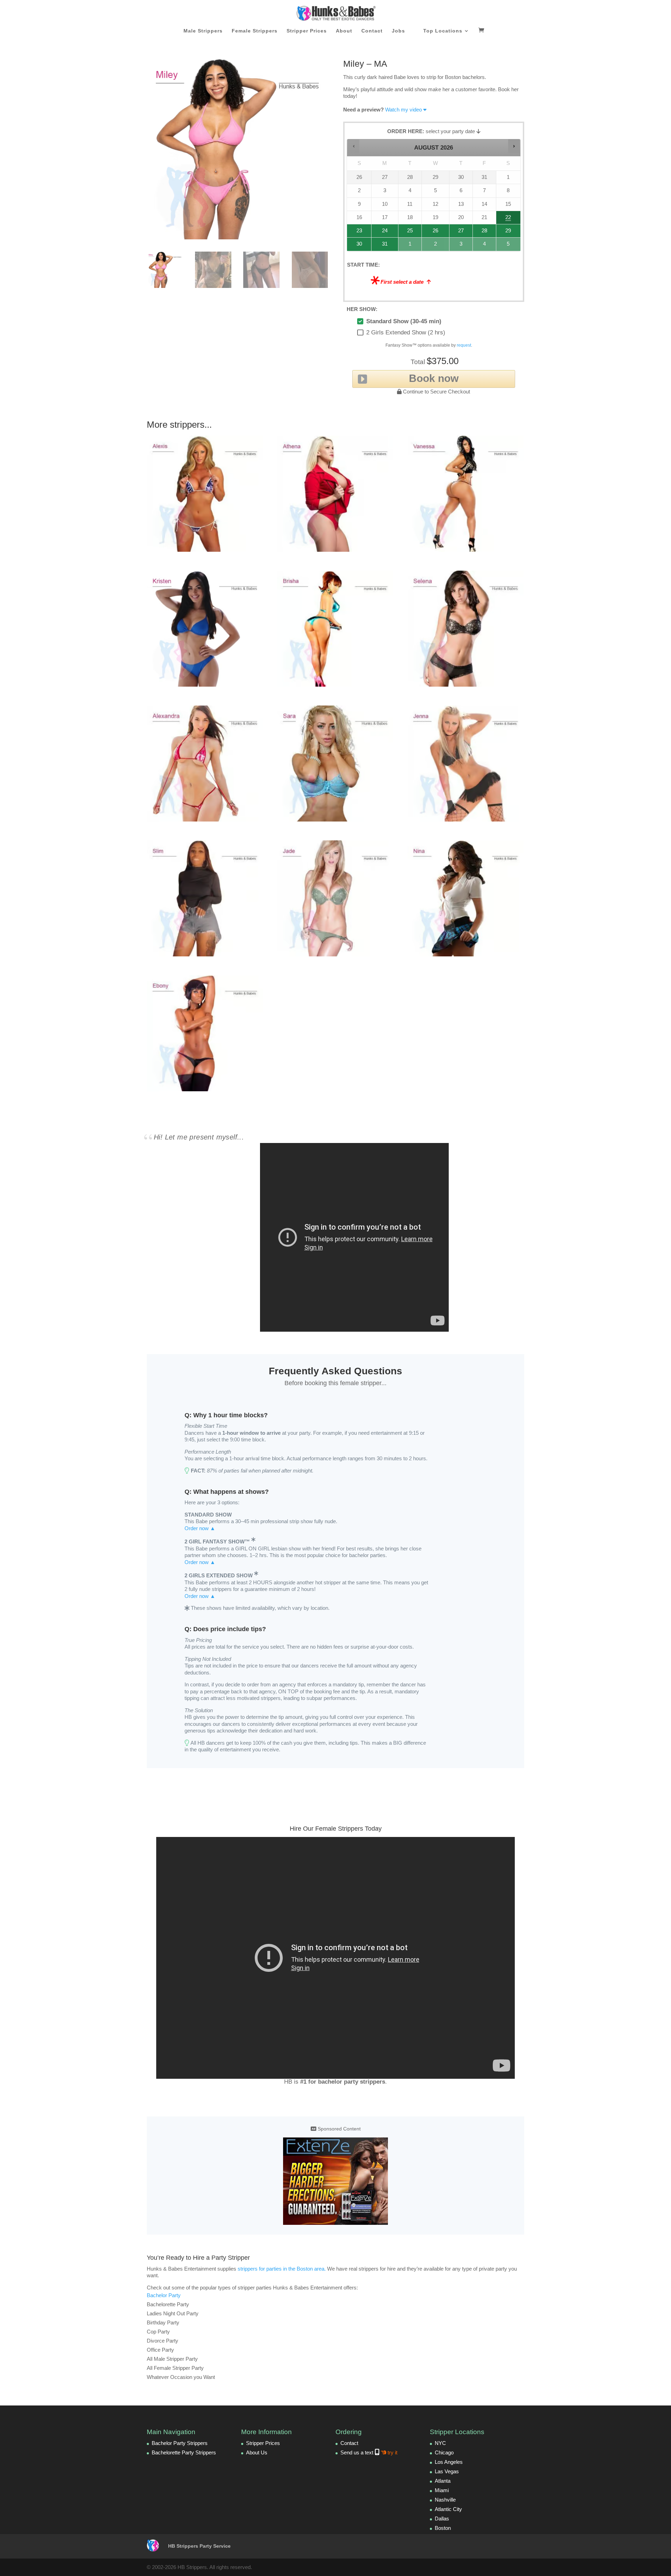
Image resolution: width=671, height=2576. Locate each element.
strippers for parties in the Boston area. (282, 2269)
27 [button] (461, 233)
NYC (440, 2443)
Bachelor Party (164, 2295)
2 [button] (436, 246)
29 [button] (507, 233)
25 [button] (409, 233)
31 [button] (381, 246)
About (344, 31)
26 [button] (436, 233)
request (464, 345)
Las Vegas (447, 2471)
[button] (353, 146)
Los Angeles (449, 2462)
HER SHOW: (362, 309)
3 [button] (461, 246)
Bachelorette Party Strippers (184, 2452)
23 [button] (356, 233)
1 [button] (410, 246)
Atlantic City (448, 2509)
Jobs (398, 31)
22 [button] (507, 219)
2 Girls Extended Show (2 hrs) (406, 332)
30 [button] (356, 246)
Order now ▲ (200, 1528)
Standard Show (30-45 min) (404, 321)
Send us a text (369, 2452)
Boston (443, 2528)
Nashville (445, 2500)
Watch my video (403, 110)
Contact (372, 31)
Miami (442, 2490)
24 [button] (381, 233)
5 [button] (509, 246)
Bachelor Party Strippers (180, 2443)
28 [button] (482, 233)
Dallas (442, 2519)
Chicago (444, 2452)
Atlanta (443, 2481)
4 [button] (485, 246)
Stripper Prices (307, 31)
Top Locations (443, 31)
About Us (257, 2452)
